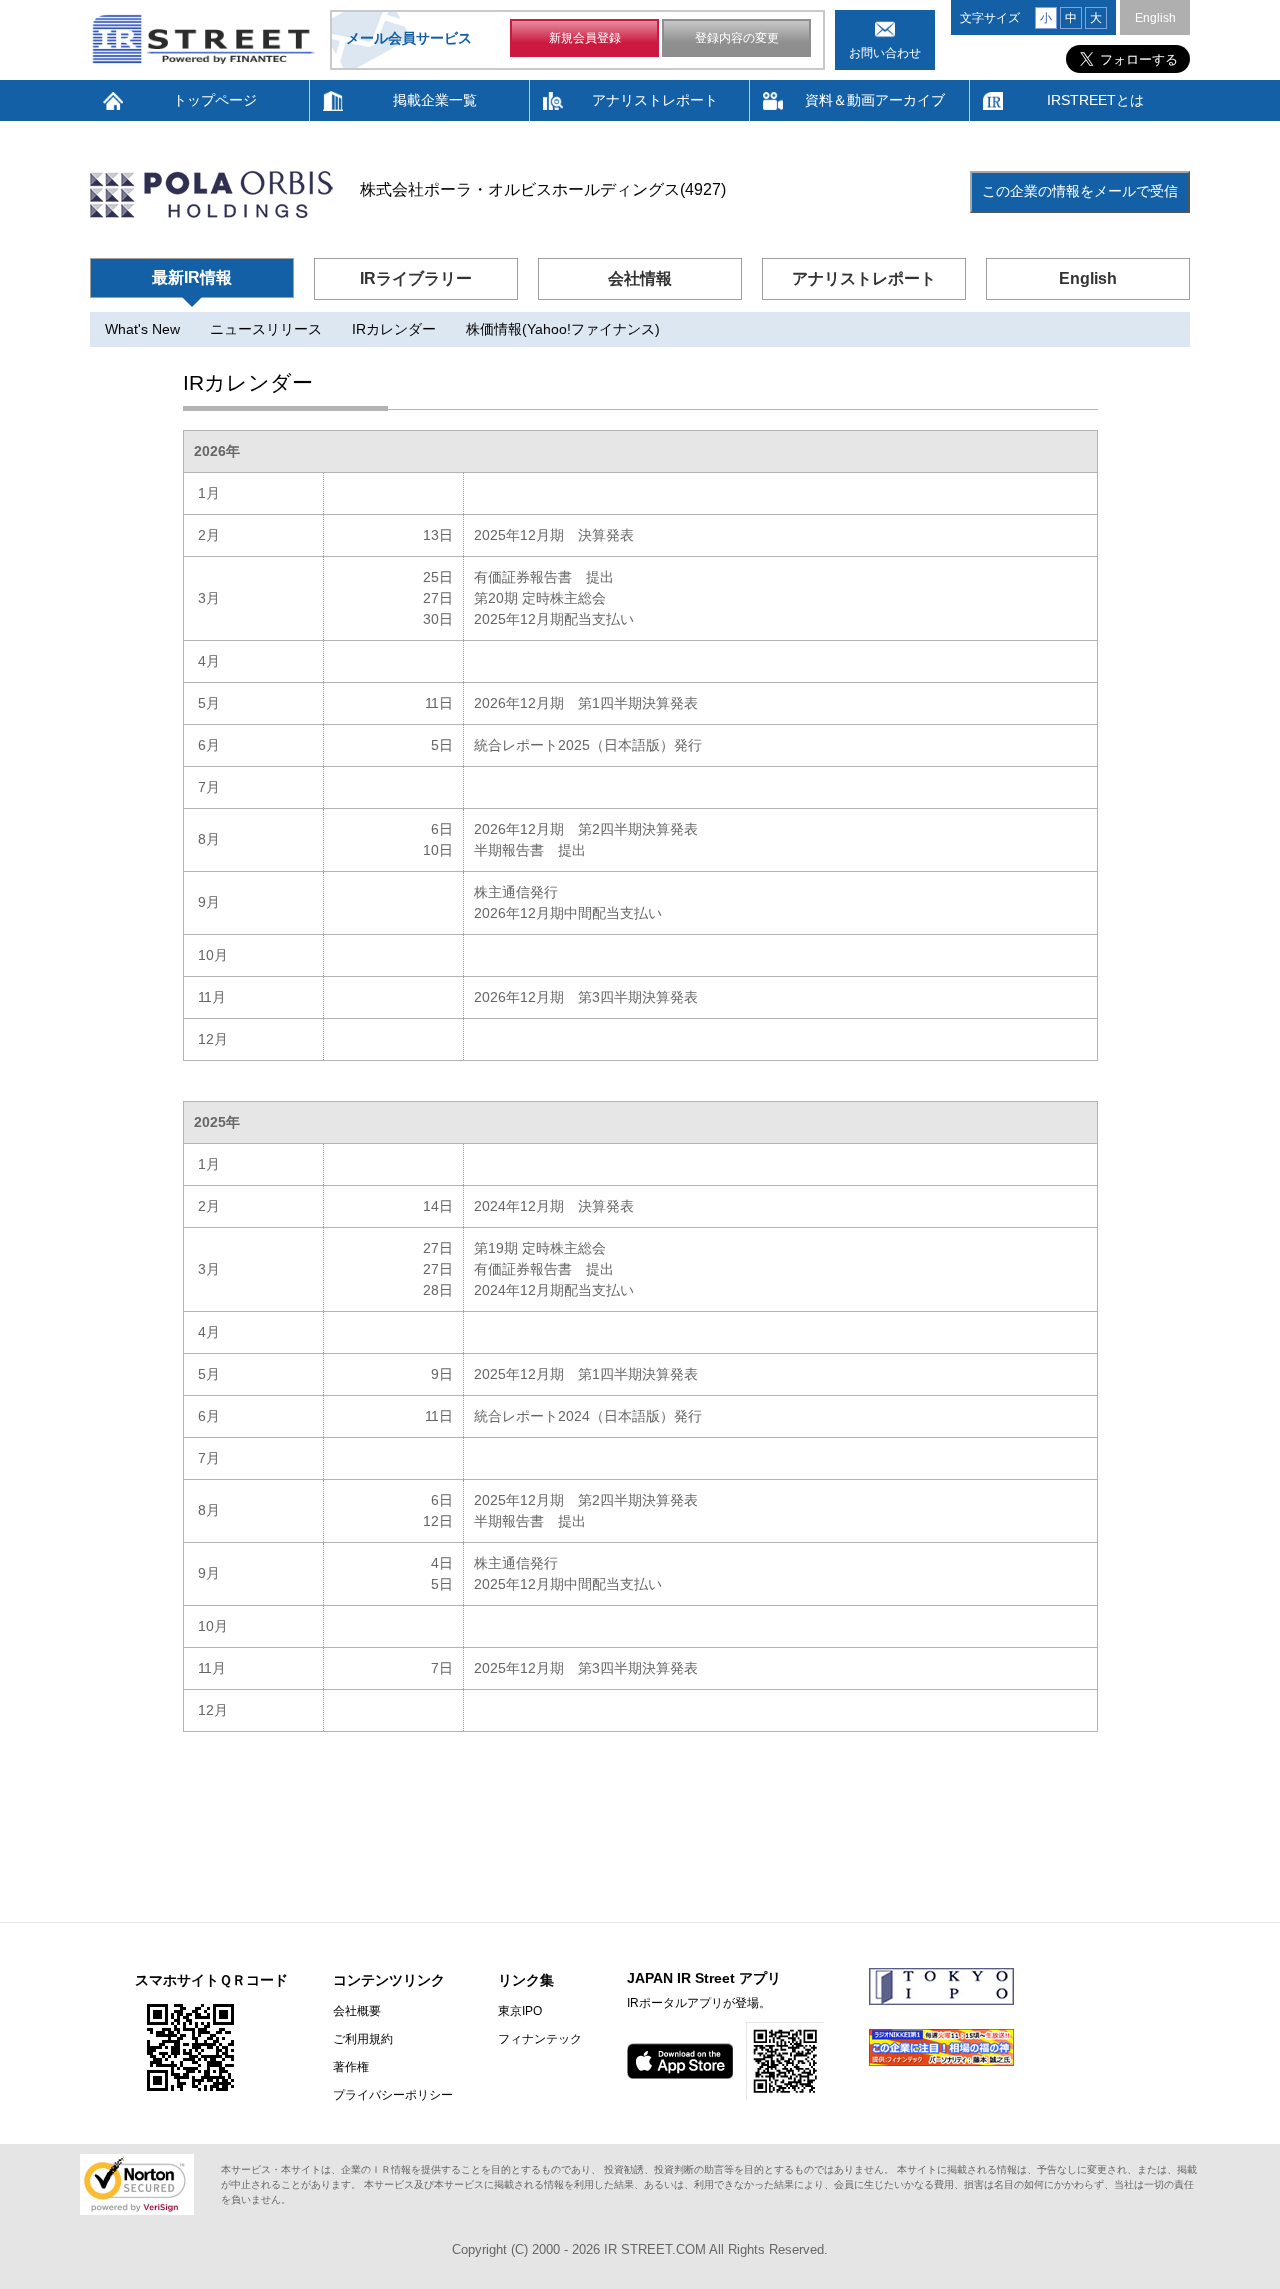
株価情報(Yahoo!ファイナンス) (563, 329)
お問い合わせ (885, 53)
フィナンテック (540, 2039)
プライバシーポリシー (393, 2095)
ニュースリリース (266, 329)
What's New (142, 329)
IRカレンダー (394, 329)
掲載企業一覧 (435, 100)
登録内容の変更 (737, 38)
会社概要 (357, 2011)
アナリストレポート (655, 100)
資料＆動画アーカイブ (875, 100)
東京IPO (520, 2011)
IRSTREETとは (1095, 100)
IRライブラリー (416, 278)
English (1155, 18)
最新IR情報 (192, 277)
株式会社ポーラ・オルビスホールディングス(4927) (543, 189)
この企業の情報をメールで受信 (1080, 191)
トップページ (215, 100)
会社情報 (640, 278)
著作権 (351, 2067)
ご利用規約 (363, 2039)
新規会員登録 (585, 38)
